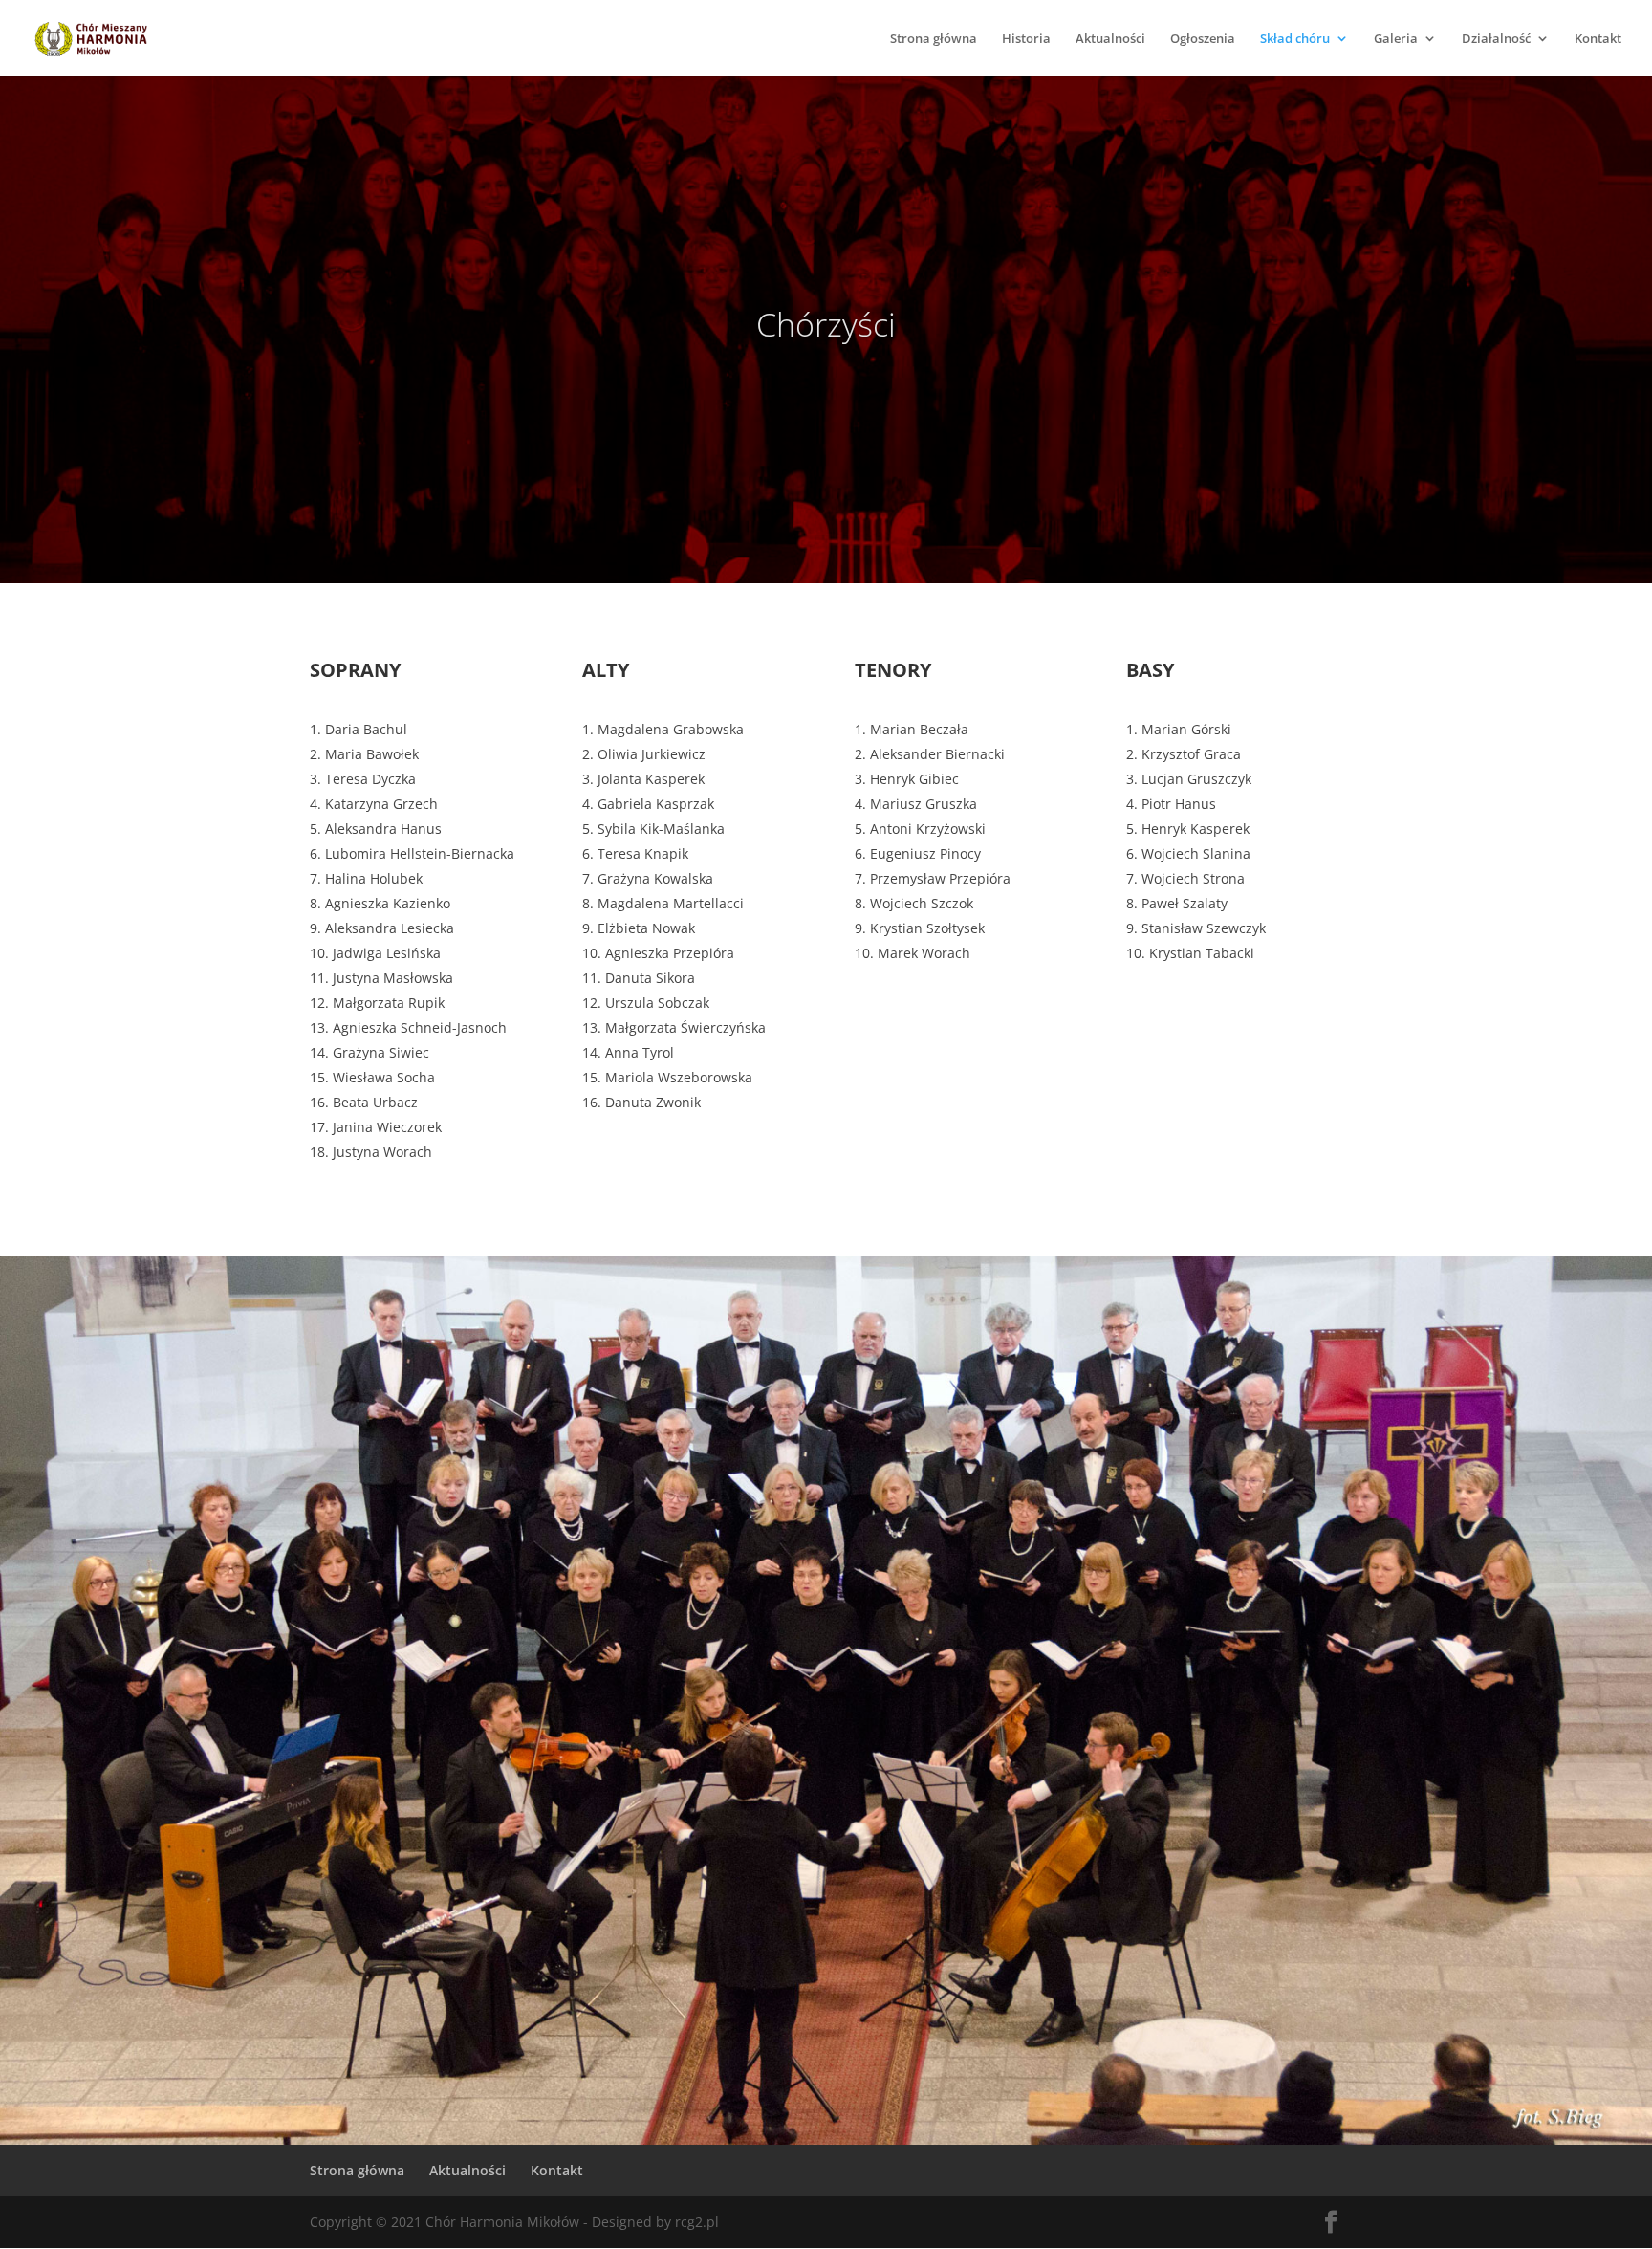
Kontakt (1598, 39)
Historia (1026, 39)
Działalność (1496, 39)
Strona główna (934, 39)
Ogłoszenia (1203, 39)
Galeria (1396, 39)
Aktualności (1110, 39)
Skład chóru (1295, 39)
